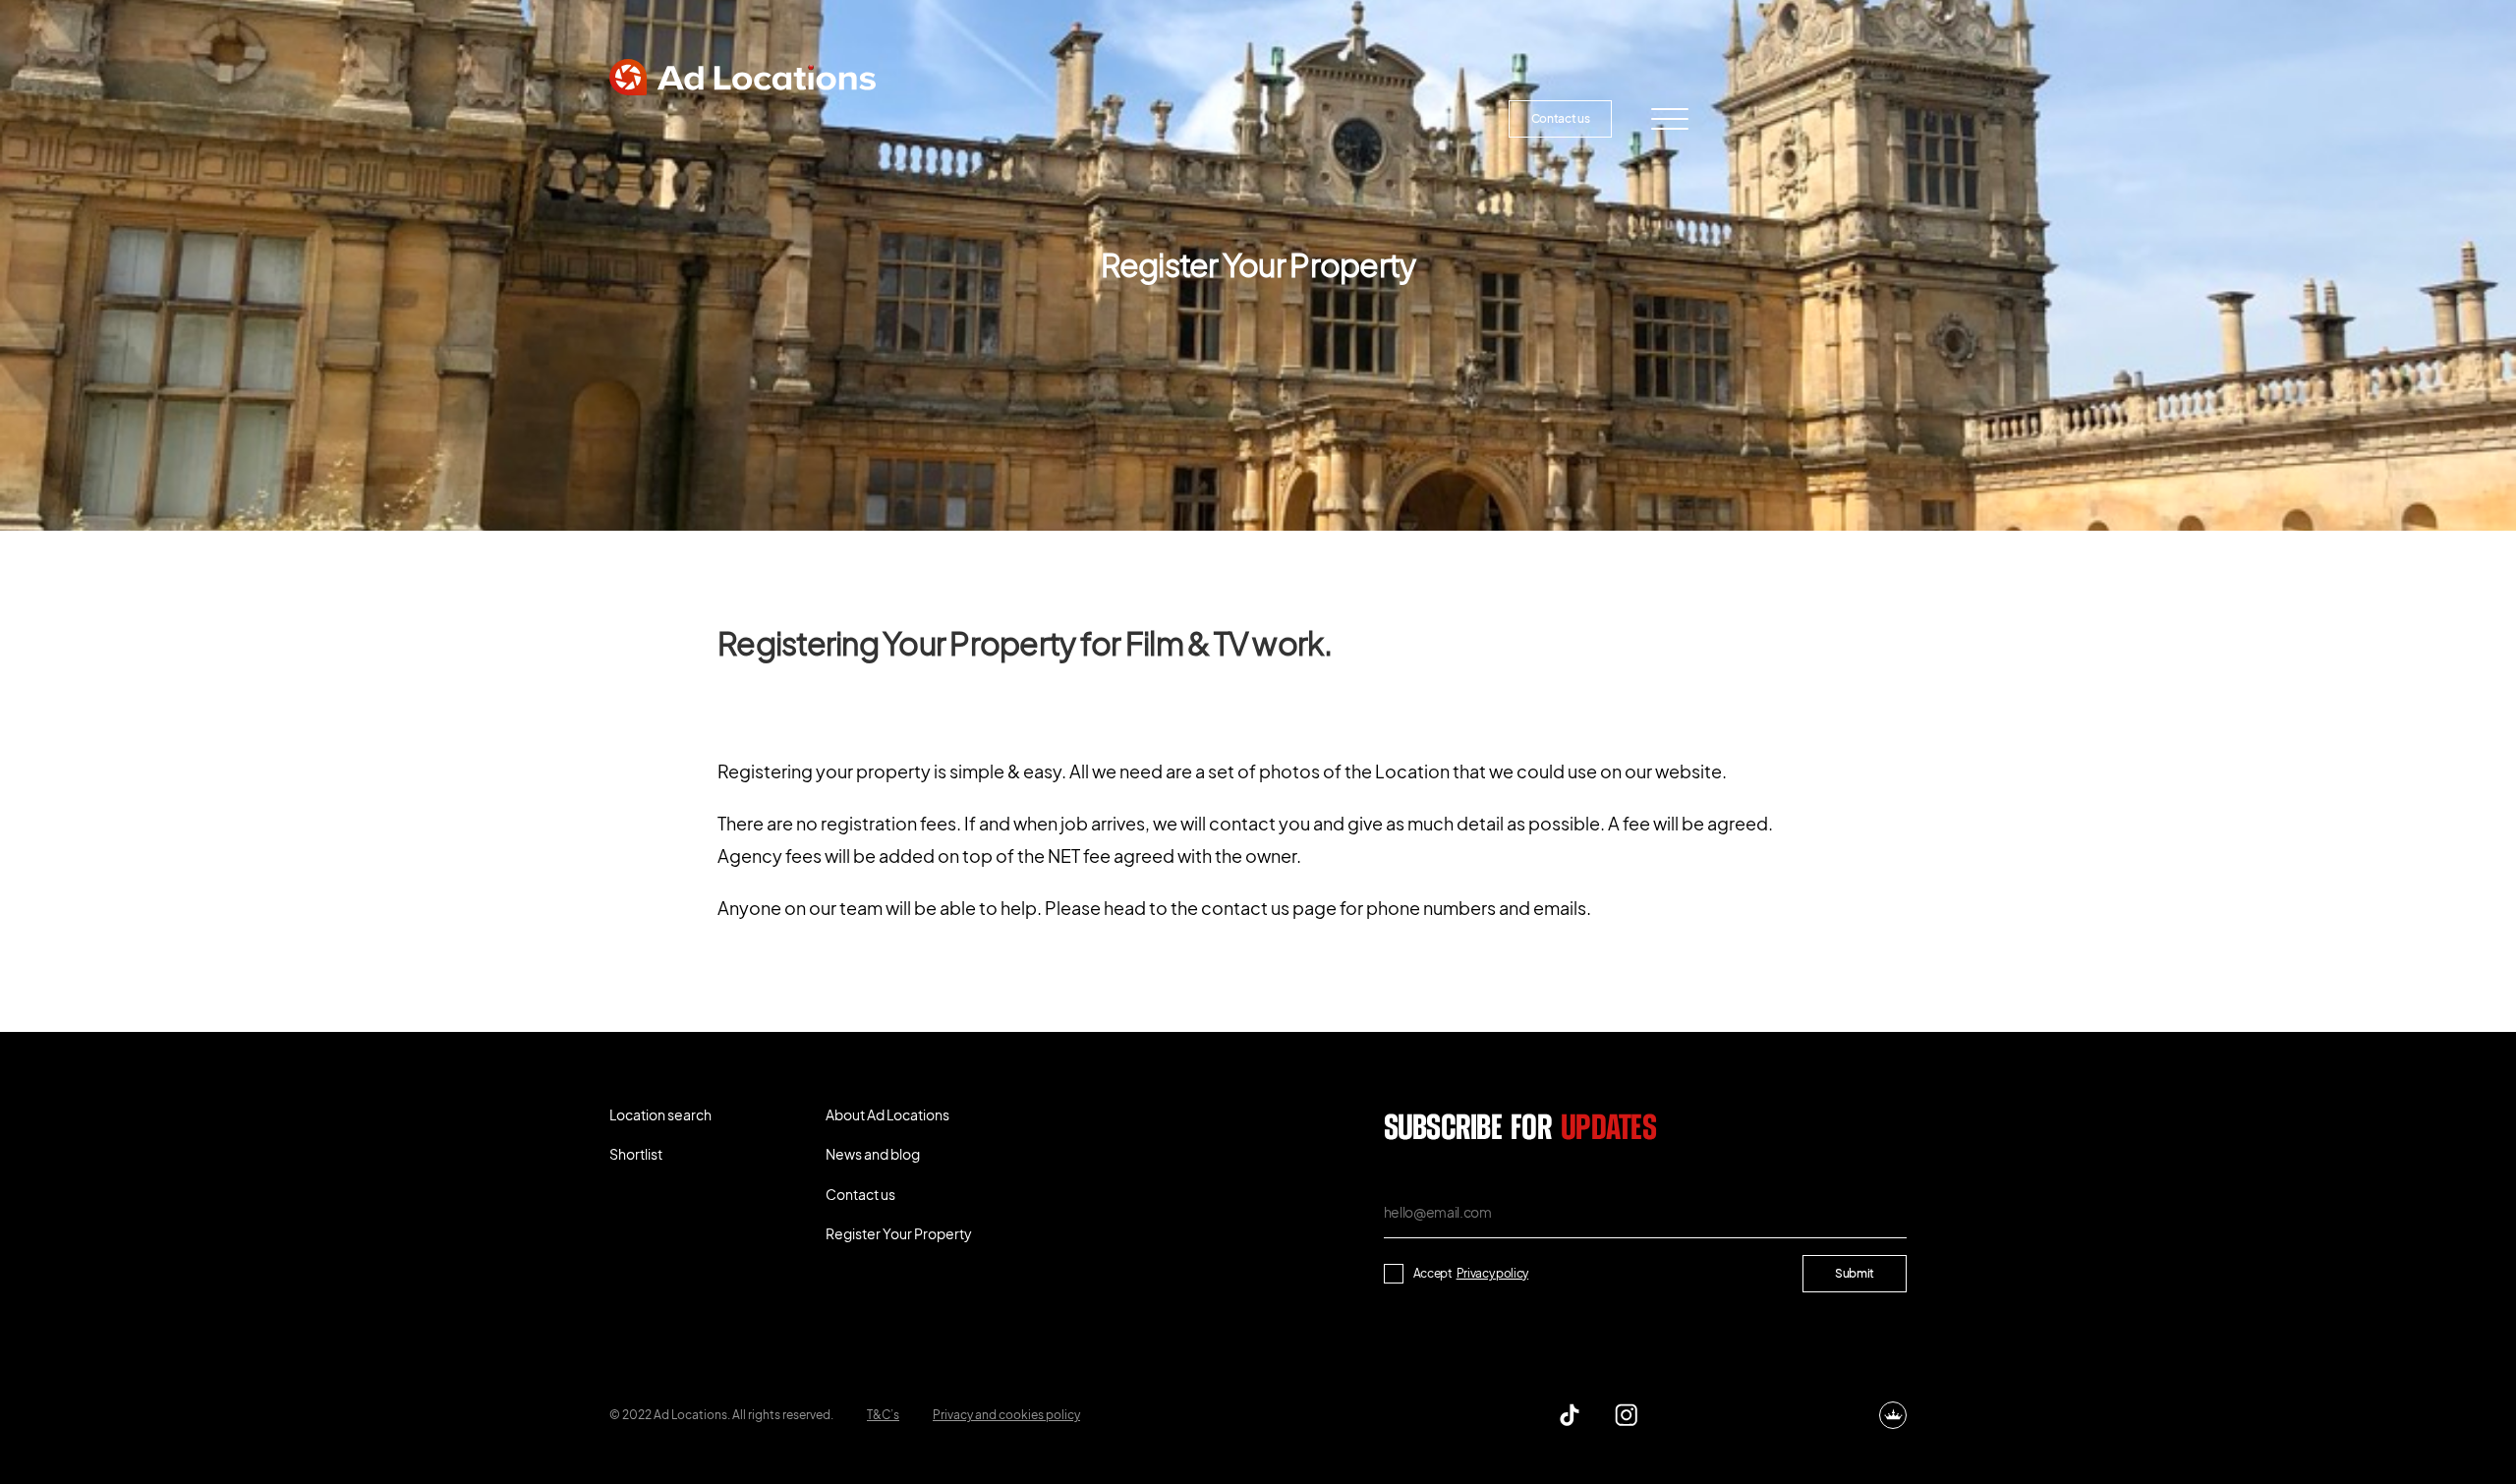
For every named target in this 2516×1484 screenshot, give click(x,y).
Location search (692, 118)
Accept (1471, 1273)
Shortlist (849, 118)
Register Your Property (1381, 118)
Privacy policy (1493, 1273)
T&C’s (883, 1415)
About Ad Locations (1019, 118)
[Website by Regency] (1893, 1415)
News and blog (1195, 118)
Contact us (1561, 118)
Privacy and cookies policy (1006, 1415)
